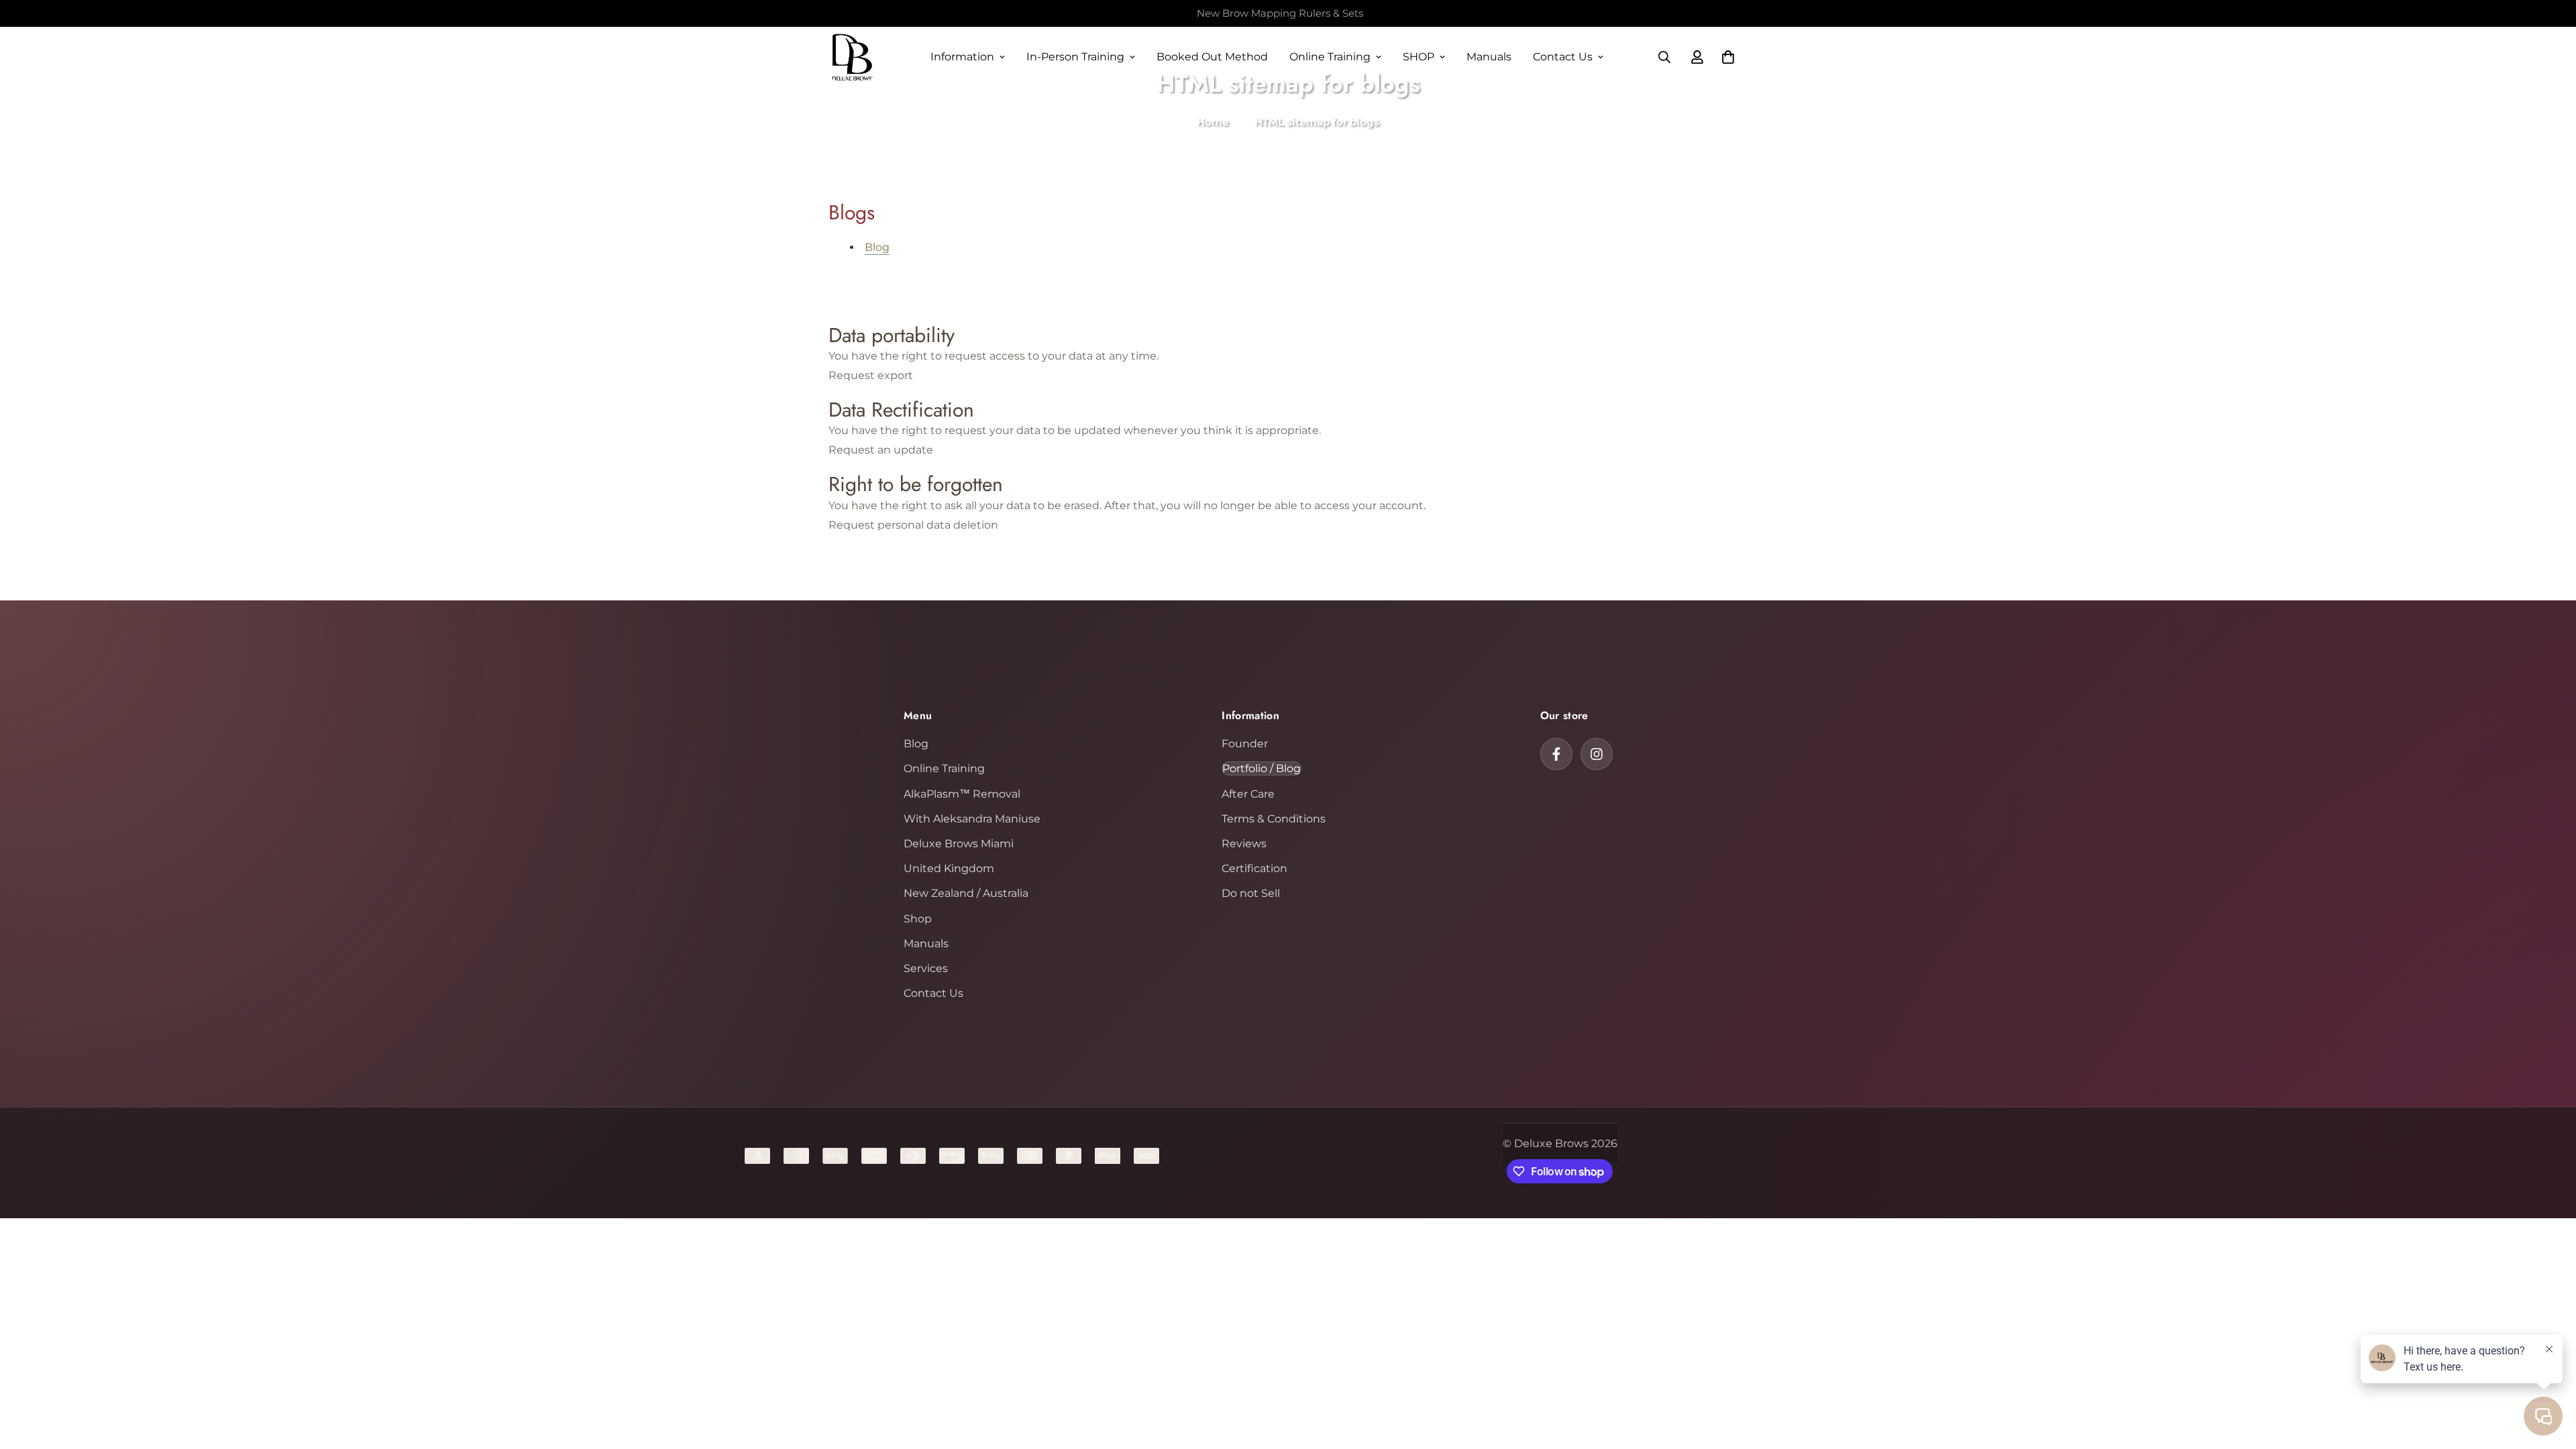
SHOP (1418, 57)
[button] (1728, 57)
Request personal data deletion (913, 525)
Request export (871, 375)
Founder (1245, 744)
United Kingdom (949, 868)
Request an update (881, 450)
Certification (1254, 868)
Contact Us (1563, 57)
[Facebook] (1556, 754)
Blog (877, 247)
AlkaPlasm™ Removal (962, 794)
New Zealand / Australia (966, 893)
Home (1213, 122)
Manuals (1489, 57)
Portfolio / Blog (1262, 768)
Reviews (1244, 844)
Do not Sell (1251, 893)
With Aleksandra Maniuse (972, 819)
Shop (918, 919)
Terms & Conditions (1274, 819)
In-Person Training (1075, 57)
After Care (1248, 794)
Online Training (1330, 57)
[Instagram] (1597, 754)
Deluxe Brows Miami (959, 844)
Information (962, 57)
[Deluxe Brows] (852, 57)
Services (926, 968)
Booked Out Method (1212, 57)
